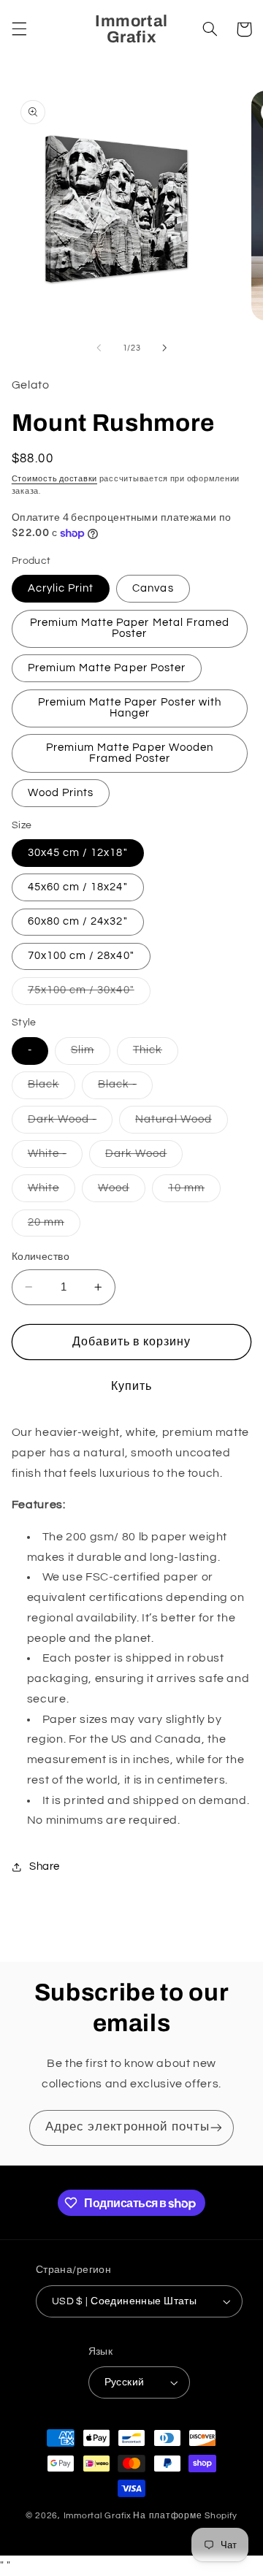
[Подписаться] (216, 2128)
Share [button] (45, 1866)
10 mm (194, 1192)
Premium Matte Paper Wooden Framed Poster (130, 753)
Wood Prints (61, 793)
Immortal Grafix (98, 2516)
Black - (125, 1088)
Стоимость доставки (54, 479)
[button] (19, 29)
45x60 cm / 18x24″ (78, 887)
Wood (122, 1192)
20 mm (54, 1226)
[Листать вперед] (164, 348)
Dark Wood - (70, 1123)
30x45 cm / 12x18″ (78, 853)
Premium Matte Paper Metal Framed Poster (130, 628)
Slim (91, 1054)
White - (55, 1158)
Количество (41, 1257)
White (52, 1192)
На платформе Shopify (185, 2516)
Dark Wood (144, 1158)
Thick (156, 1054)
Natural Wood (182, 1123)
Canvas (153, 588)
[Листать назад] (99, 348)
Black (52, 1088)
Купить (131, 1386)
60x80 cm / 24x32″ (78, 921)
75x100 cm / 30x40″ (89, 994)
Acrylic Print (61, 588)
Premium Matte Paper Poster (107, 668)
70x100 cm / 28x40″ (81, 956)
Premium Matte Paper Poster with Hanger (130, 708)
